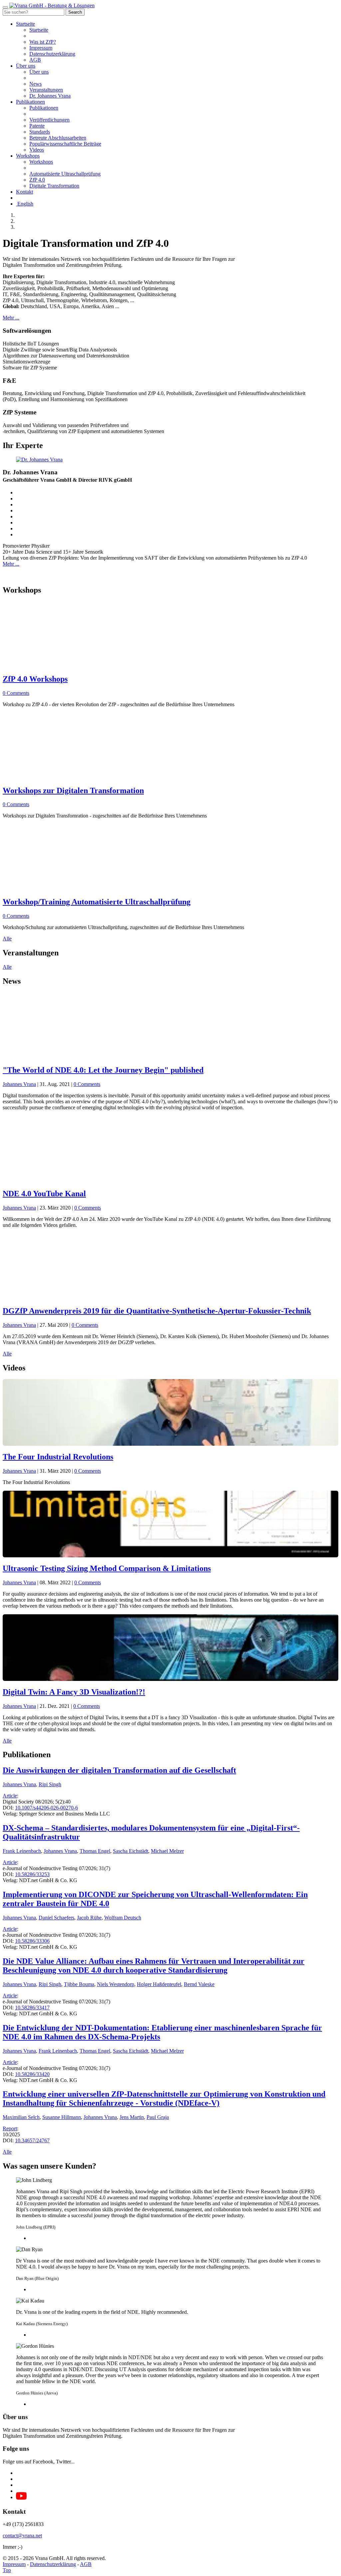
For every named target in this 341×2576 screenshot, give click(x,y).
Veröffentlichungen (49, 120)
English (25, 204)
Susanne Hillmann (62, 2117)
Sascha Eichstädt (131, 1851)
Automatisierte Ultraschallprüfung (65, 174)
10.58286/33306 (32, 1941)
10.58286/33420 (32, 2074)
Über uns (26, 66)
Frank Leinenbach (22, 1851)
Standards (40, 132)
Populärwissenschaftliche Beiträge (65, 144)
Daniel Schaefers (56, 1918)
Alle (7, 939)
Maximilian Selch (21, 2117)
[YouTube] (21, 2498)
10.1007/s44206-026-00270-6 (46, 1808)
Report (10, 2128)
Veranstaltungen (46, 90)
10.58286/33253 (32, 1874)
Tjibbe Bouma (79, 1984)
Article (10, 1796)
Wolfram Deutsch (123, 1918)
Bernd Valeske (199, 1984)
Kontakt (24, 192)
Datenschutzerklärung (52, 54)
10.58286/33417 (32, 2008)
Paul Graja (158, 2117)
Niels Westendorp (116, 1984)
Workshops (28, 156)
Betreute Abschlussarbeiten (58, 138)
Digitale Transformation (54, 186)
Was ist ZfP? (43, 42)
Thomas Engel (95, 1851)
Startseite (25, 24)
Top (7, 2570)
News (35, 84)
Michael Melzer (167, 1851)
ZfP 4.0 (37, 180)
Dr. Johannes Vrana (50, 96)
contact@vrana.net (22, 2536)
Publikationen (30, 102)
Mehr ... (11, 318)
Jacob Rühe (89, 1918)
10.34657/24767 (32, 2140)
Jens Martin (132, 2117)
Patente (37, 126)
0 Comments (87, 1084)
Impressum (41, 48)
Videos (37, 150)
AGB (35, 60)
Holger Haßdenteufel (159, 1984)
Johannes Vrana (19, 1084)
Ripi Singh (50, 1784)
